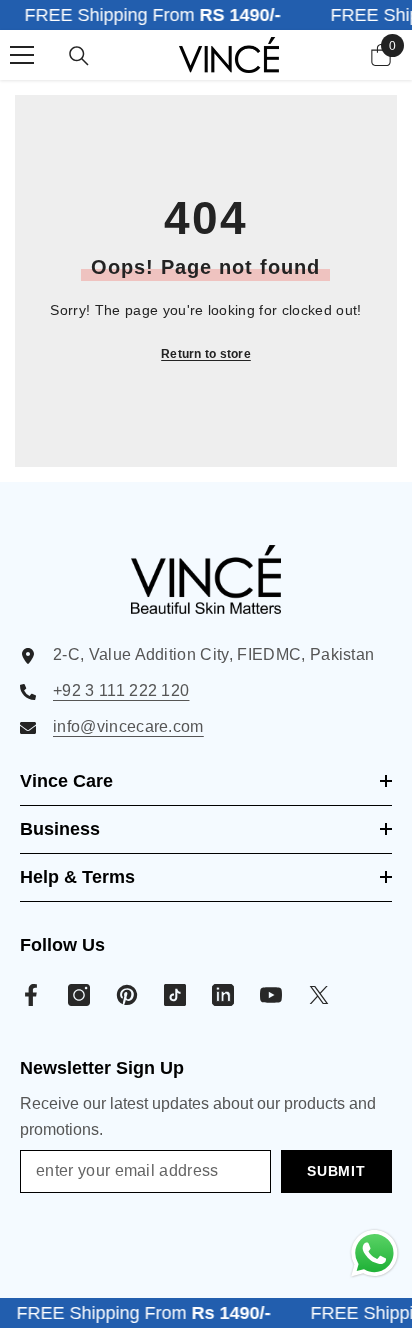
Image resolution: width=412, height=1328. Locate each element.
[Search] (79, 56)
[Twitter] (319, 995)
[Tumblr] (223, 995)
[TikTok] (175, 995)
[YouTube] (271, 995)
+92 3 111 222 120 (121, 690)
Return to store (206, 354)
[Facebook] (31, 995)
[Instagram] (79, 995)
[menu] (22, 55)
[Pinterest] (127, 995)
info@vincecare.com (128, 726)
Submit (336, 1171)
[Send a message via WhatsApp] (374, 1253)
